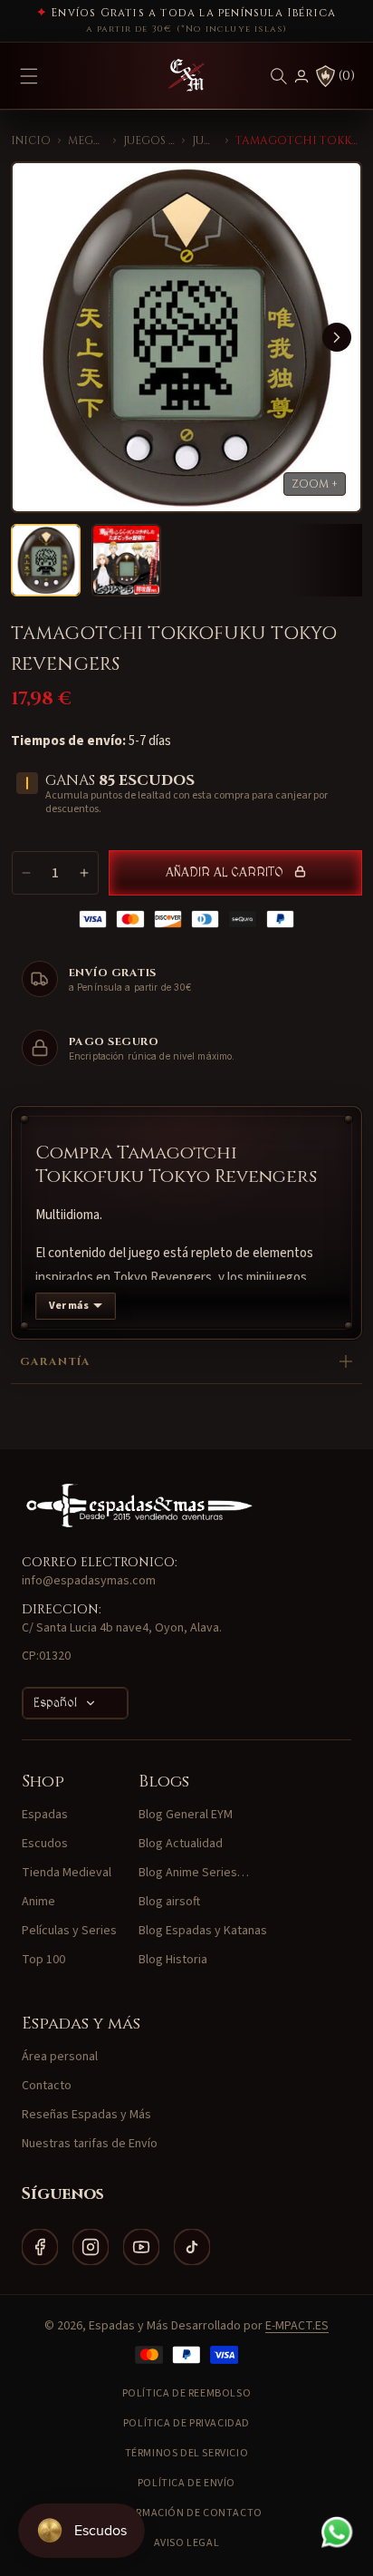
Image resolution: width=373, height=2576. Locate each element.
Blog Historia (173, 1960)
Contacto (47, 2086)
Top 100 (43, 1960)
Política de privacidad (186, 2423)
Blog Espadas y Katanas (203, 1931)
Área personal (60, 2057)
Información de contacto (186, 2513)
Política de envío (186, 2483)
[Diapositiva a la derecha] (337, 337)
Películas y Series (69, 1931)
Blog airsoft (169, 1902)
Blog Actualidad (181, 1844)
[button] (279, 76)
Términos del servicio (187, 2453)
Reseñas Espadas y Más (86, 2115)
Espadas (45, 1815)
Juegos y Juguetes (149, 140)
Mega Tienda (87, 140)
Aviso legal (187, 2543)
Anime (38, 1902)
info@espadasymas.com (89, 1581)
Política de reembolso (187, 2393)
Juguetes (205, 140)
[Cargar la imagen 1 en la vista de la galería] (46, 560)
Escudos (45, 1844)
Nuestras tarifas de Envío (90, 2144)
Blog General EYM (186, 1815)
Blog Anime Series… (194, 1873)
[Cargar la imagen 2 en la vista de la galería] (126, 560)
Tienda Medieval (67, 1873)
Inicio (31, 140)
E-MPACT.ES (297, 2326)
